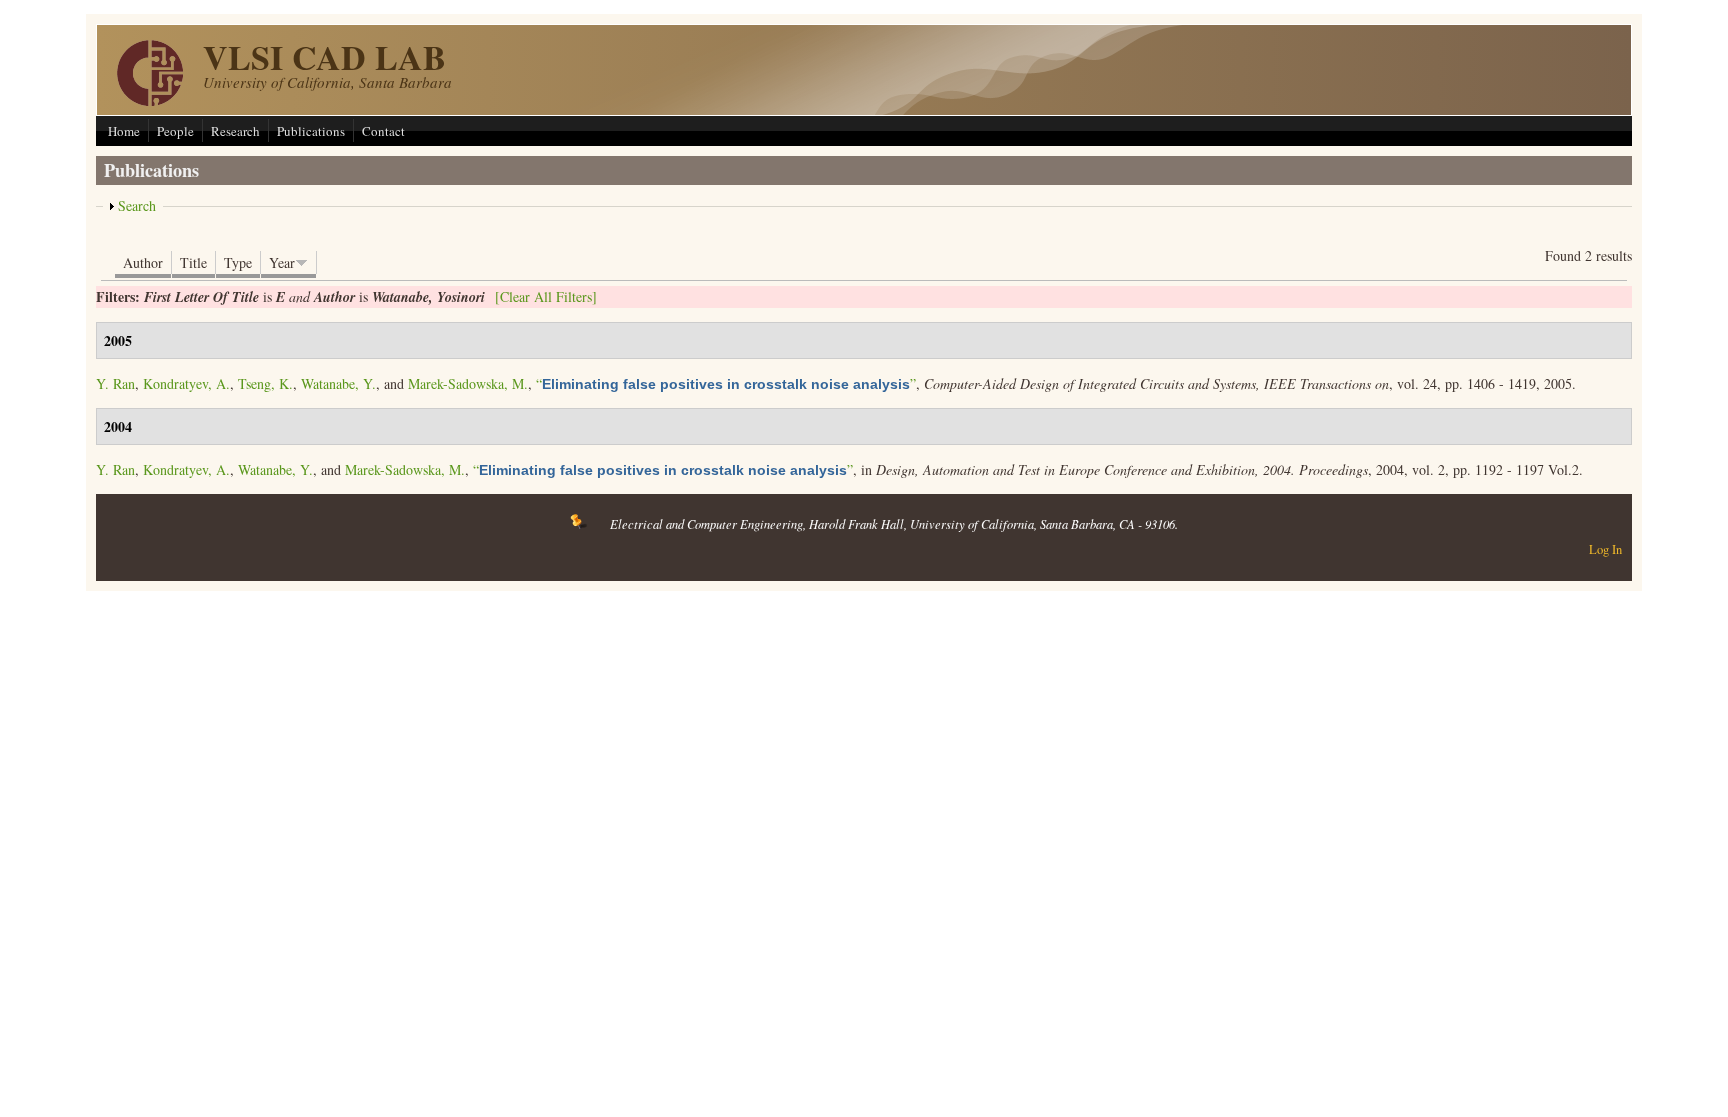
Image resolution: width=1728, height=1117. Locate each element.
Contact (383, 131)
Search (137, 205)
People (175, 131)
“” (726, 383)
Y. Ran (115, 383)
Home (124, 131)
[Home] (150, 100)
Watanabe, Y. (338, 383)
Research (235, 131)
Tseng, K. (265, 383)
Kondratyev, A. (186, 383)
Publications (311, 131)
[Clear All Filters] (546, 296)
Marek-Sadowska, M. (468, 383)
